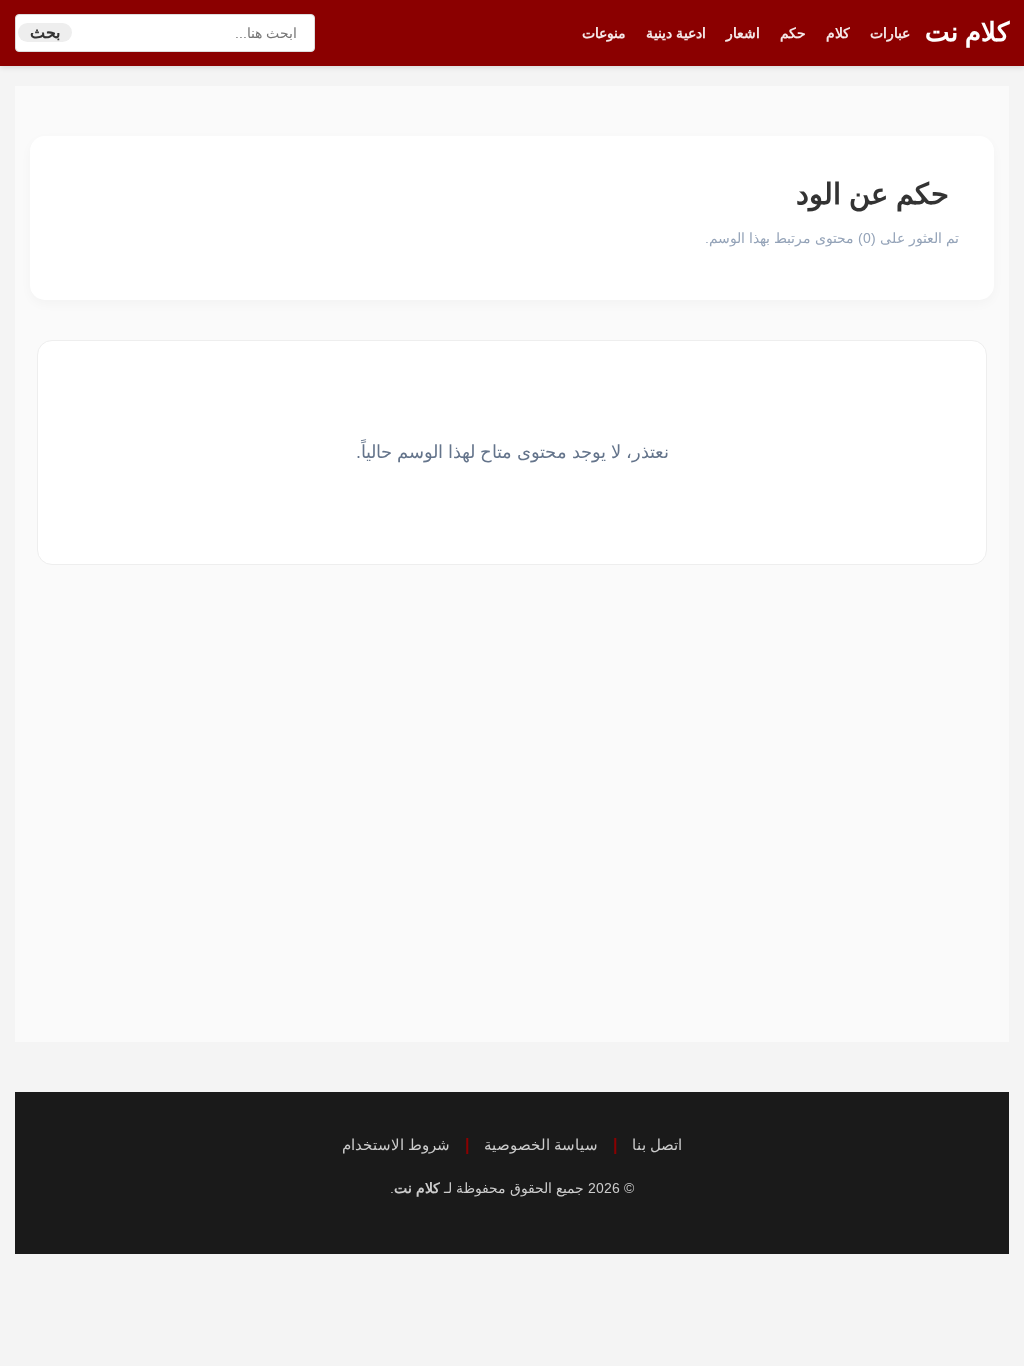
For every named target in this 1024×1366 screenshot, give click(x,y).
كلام (838, 33)
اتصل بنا (657, 1144)
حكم (793, 33)
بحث (45, 32)
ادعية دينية (676, 33)
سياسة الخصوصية (541, 1144)
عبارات (890, 33)
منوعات (604, 33)
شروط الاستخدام (396, 1144)
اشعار (743, 33)
